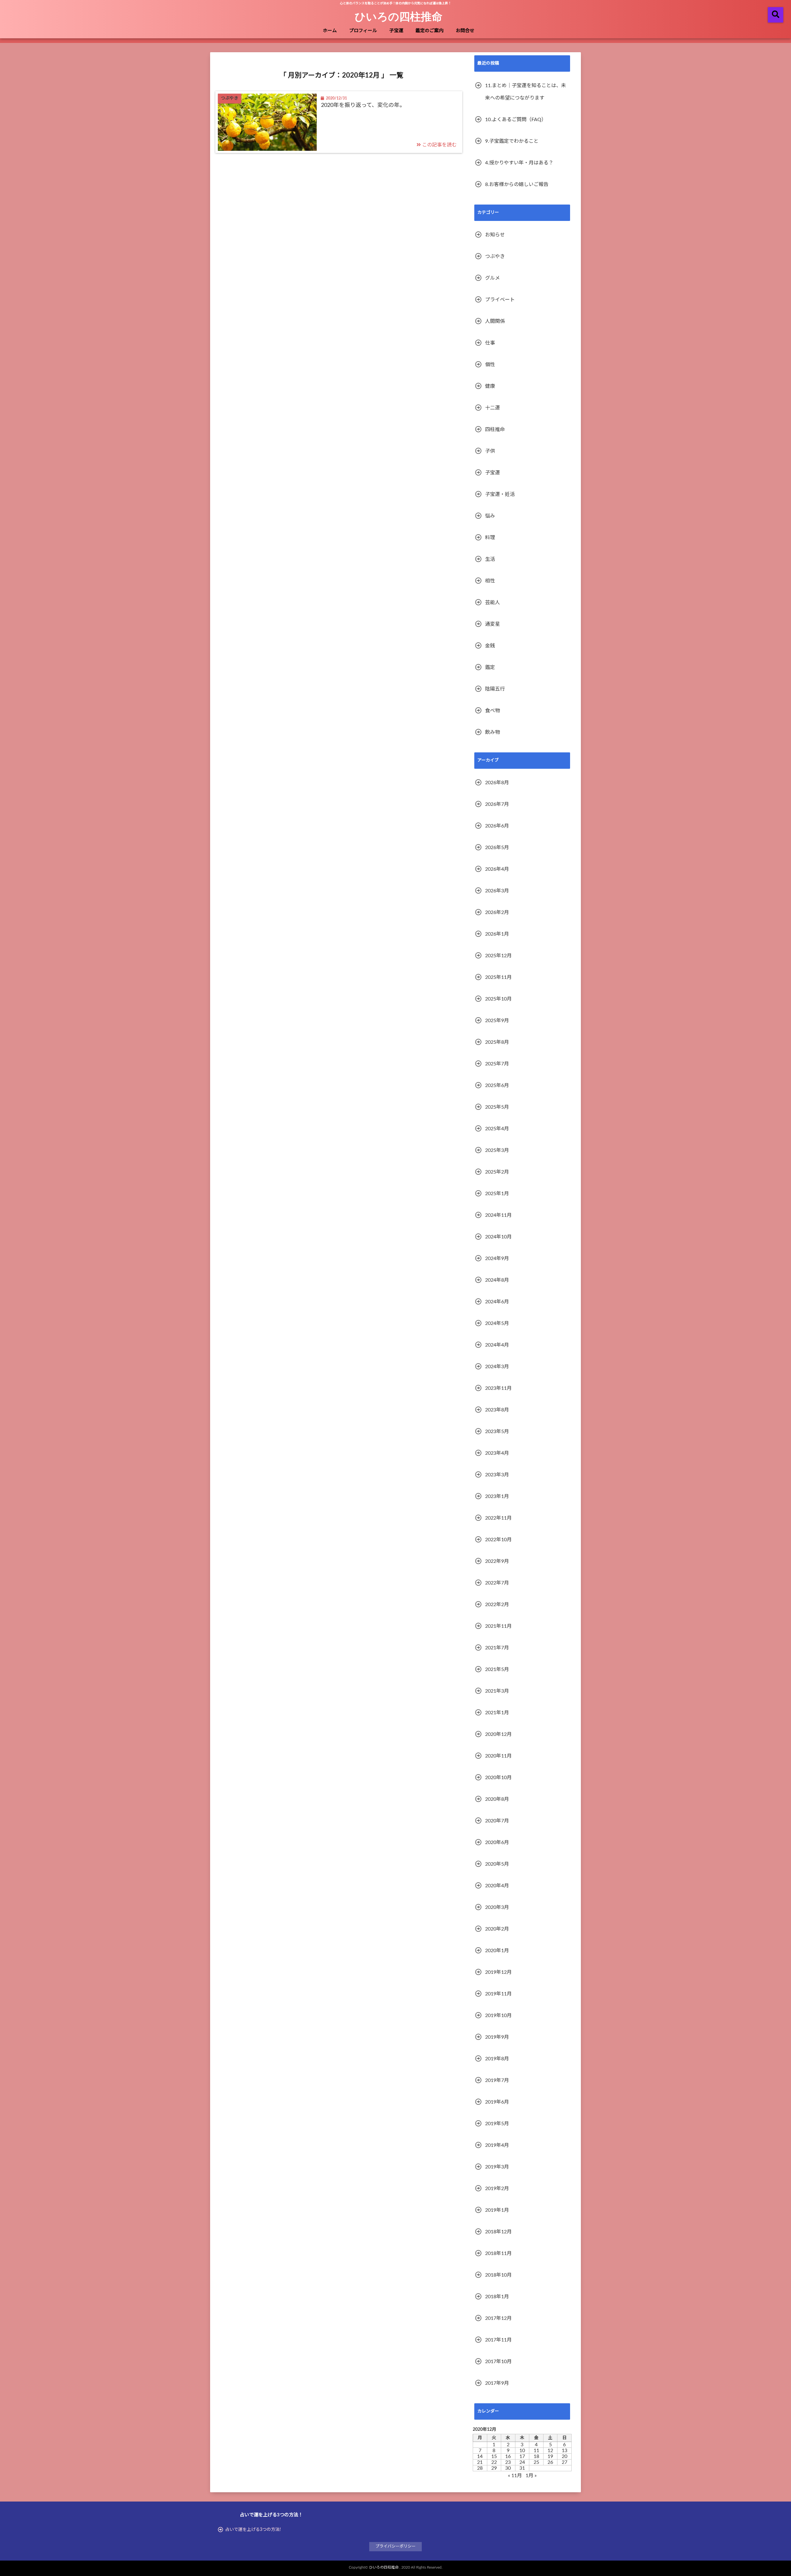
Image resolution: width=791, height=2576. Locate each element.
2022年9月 (497, 1561)
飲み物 (493, 732)
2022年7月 (497, 1583)
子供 (490, 451)
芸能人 (493, 603)
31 (522, 2468)
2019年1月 (497, 2210)
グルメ (493, 278)
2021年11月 (498, 1626)
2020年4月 (497, 1886)
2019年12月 (498, 1972)
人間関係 (495, 321)
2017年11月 (498, 2340)
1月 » (531, 2476)
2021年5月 (497, 1669)
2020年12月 (498, 1734)
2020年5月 (497, 1864)
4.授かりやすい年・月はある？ (519, 163)
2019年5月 (497, 2124)
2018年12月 (498, 2232)
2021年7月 (497, 1648)
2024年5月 (497, 1323)
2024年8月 (497, 1280)
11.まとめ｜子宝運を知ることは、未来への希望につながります (526, 92)
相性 (490, 581)
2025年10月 (498, 999)
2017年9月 (497, 2383)
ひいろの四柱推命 (399, 16)
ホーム (330, 31)
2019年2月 (497, 2189)
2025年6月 (497, 1085)
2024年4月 (497, 1345)
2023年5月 (497, 1432)
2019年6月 (497, 2102)
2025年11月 (498, 977)
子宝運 (396, 31)
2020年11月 (498, 1756)
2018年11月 (498, 2253)
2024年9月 (497, 1258)
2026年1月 (497, 934)
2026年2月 (497, 912)
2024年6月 (497, 1302)
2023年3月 (497, 1475)
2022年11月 (498, 1518)
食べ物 (493, 711)
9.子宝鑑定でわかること (512, 141)
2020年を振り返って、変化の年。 (363, 105)
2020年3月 (497, 1907)
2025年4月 (497, 1129)
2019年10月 (498, 2016)
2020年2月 (497, 1929)
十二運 (493, 408)
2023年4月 (497, 1453)
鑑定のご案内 (429, 31)
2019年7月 (497, 2080)
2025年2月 (497, 1172)
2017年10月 (498, 2362)
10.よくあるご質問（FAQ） (516, 120)
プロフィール (363, 31)
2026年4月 (497, 869)
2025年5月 (497, 1107)
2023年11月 (498, 1388)
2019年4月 (497, 2145)
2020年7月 (497, 1821)
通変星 (493, 624)
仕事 (490, 343)
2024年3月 (497, 1367)
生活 (490, 559)
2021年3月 (497, 1691)
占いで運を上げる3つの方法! (253, 2530)
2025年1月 (497, 1194)
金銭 (490, 646)
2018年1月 (497, 2297)
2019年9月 (497, 2037)
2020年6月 (497, 1842)
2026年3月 (497, 891)
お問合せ (465, 31)
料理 (490, 538)
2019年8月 (497, 2059)
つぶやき (495, 256)
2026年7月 (497, 804)
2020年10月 (498, 1778)
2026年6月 (497, 826)
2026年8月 (497, 783)
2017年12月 (498, 2318)
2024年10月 (498, 1237)
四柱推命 (495, 429)
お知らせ (495, 235)
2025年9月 (497, 1021)
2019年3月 (497, 2167)
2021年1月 (497, 1713)
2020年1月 (497, 1951)
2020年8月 (497, 1799)
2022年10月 (498, 1540)
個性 (490, 365)
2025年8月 (497, 1042)
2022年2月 (497, 1605)
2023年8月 (497, 1410)
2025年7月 (497, 1064)
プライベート (500, 300)
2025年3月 (497, 1150)
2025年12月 (498, 956)
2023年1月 (497, 1496)
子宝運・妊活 (500, 494)
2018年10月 (498, 2275)
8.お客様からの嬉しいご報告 (517, 184)
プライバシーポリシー (395, 2546)
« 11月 (515, 2476)
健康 (490, 386)
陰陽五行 (495, 689)
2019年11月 (498, 1994)
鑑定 (490, 667)
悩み (490, 516)
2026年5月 (497, 848)
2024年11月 (498, 1215)
